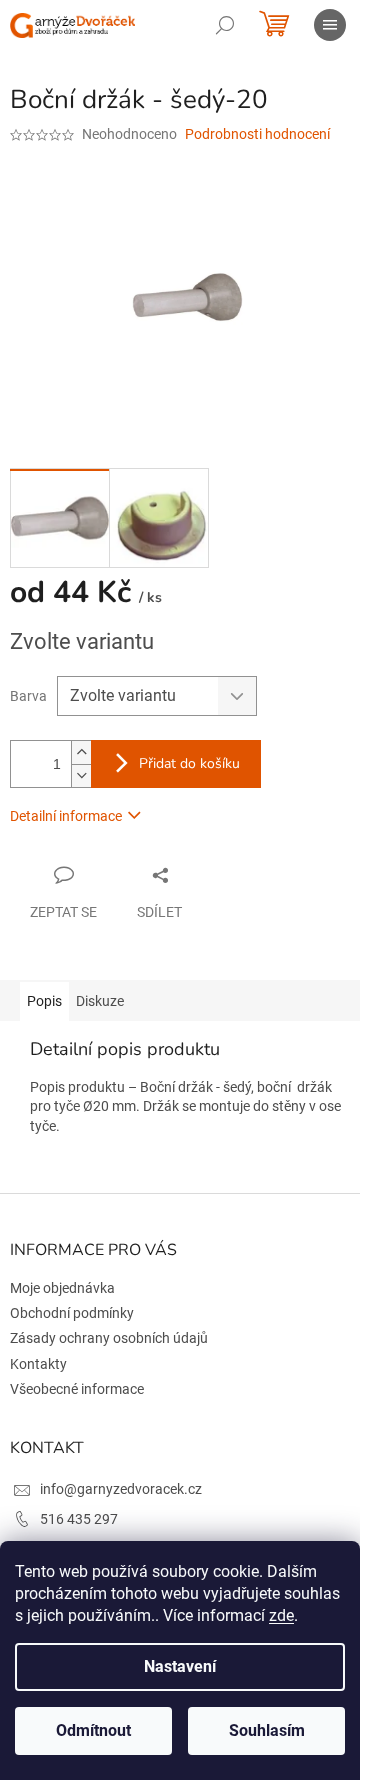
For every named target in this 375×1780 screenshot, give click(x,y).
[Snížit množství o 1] (81, 775)
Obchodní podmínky (72, 1313)
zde (281, 1615)
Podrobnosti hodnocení (257, 134)
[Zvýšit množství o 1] (81, 752)
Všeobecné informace (77, 1389)
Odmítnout (93, 1730)
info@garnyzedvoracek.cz (121, 1489)
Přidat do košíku (189, 763)
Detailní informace (66, 816)
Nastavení (180, 1666)
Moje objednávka (62, 1288)
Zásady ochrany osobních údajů (109, 1338)
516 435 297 (79, 1519)
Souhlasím (267, 1730)
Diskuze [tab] (100, 1001)
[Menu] (330, 25)
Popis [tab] (44, 1001)
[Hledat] (225, 25)
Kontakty (38, 1364)
